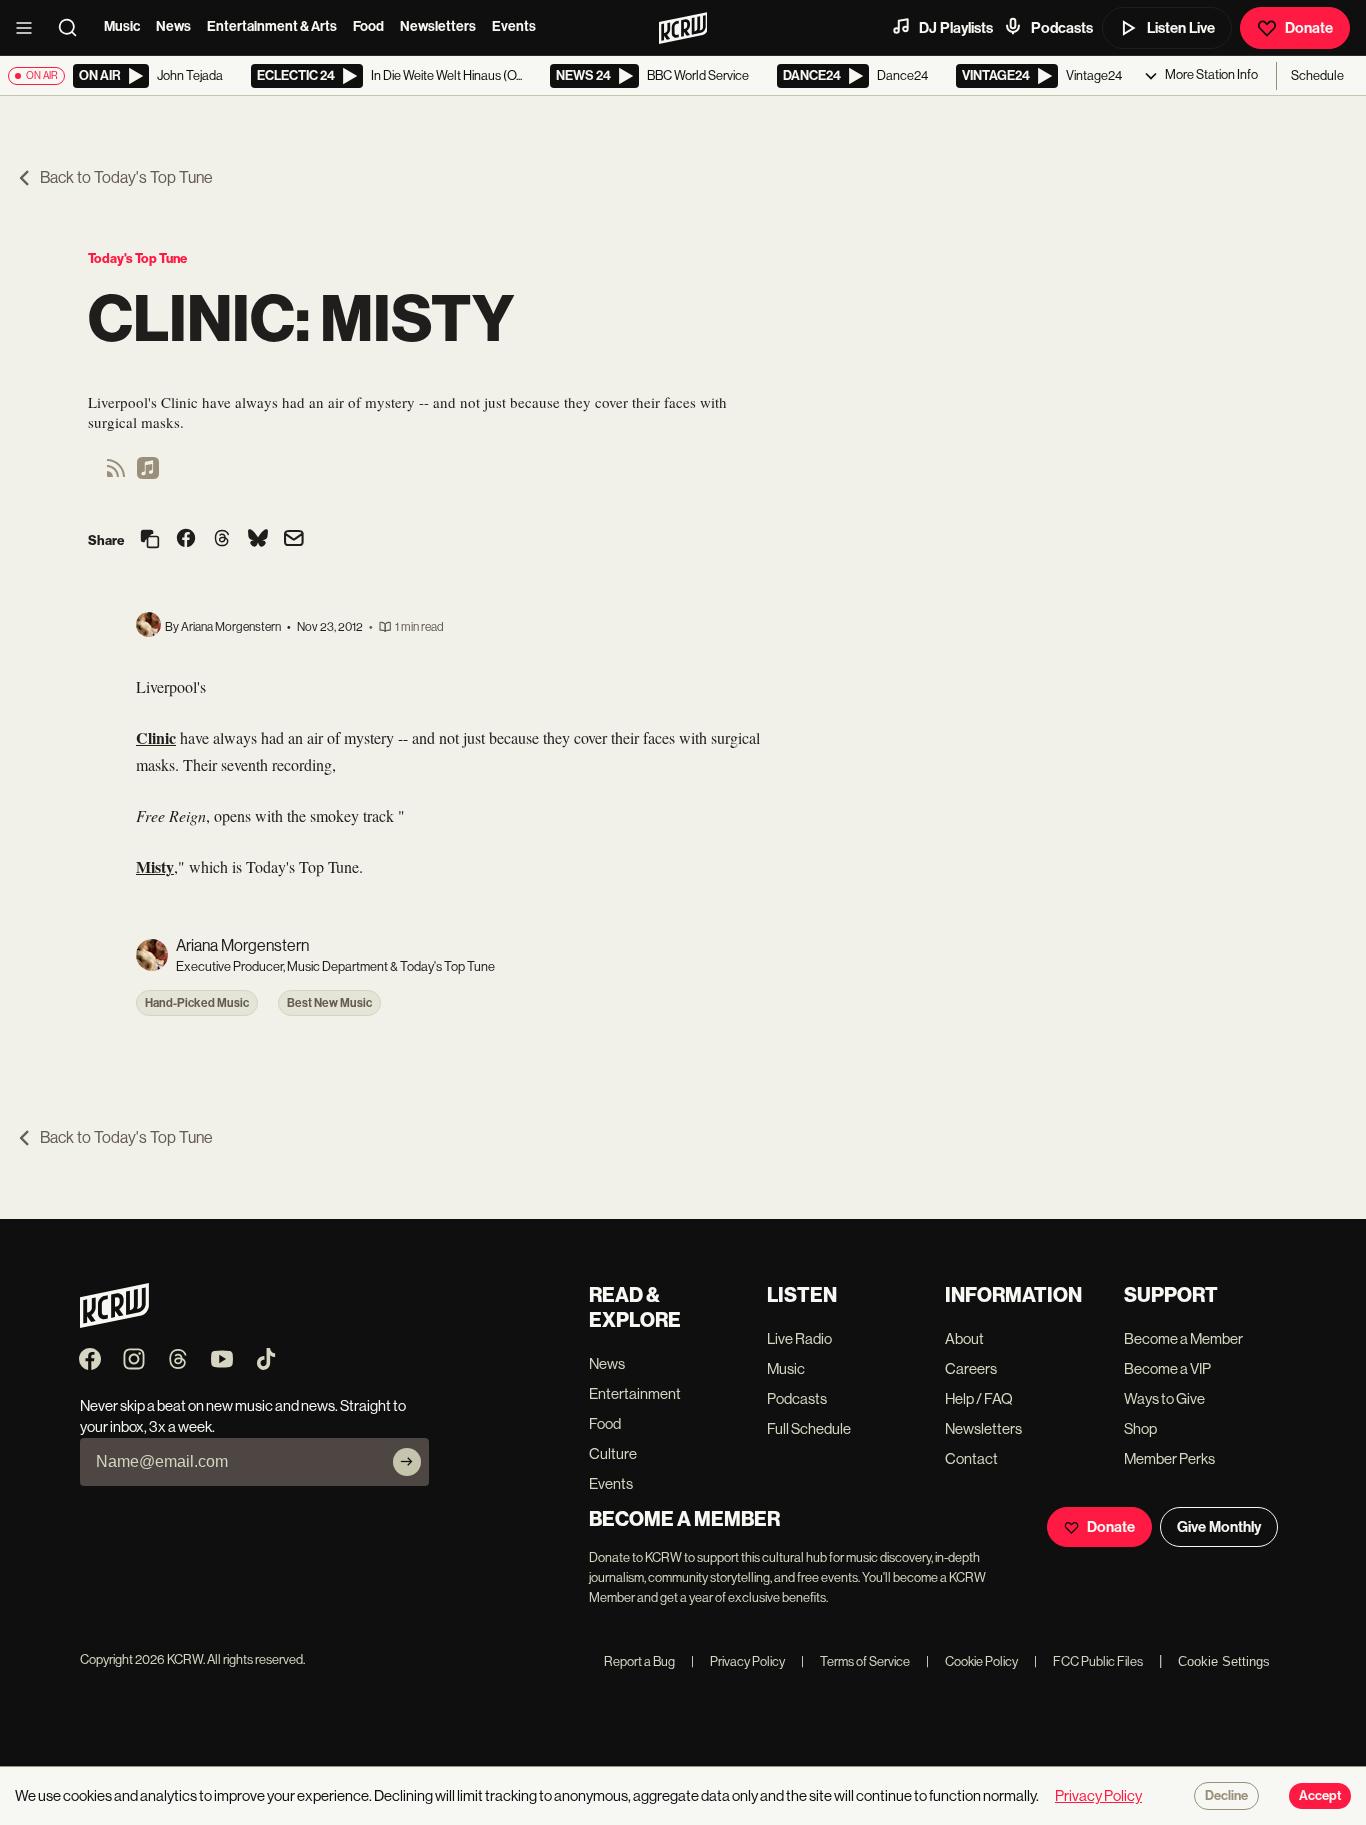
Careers (971, 1368)
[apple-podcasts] (148, 474)
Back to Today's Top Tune (126, 177)
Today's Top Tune (137, 258)
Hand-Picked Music (197, 1003)
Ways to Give (1164, 1398)
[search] (74, 28)
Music (122, 26)
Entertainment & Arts (272, 26)
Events (514, 26)
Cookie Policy (972, 1661)
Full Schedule (809, 1428)
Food (368, 26)
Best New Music (329, 1003)
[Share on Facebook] (186, 540)
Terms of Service (855, 1661)
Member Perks (1169, 1458)
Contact (971, 1458)
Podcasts (1062, 28)
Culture (613, 1453)
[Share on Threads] (222, 540)
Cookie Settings (1224, 1661)
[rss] (116, 474)
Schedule (1317, 75)
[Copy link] (150, 540)
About (964, 1338)
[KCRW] (114, 1322)
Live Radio (799, 1338)
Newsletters (438, 26)
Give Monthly (1219, 1527)
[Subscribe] (407, 1462)
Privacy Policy (738, 1661)
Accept (1320, 1796)
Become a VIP (1167, 1368)
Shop (1140, 1428)
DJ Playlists (956, 28)
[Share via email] (294, 540)
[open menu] (30, 28)
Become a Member (1183, 1338)
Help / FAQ (979, 1398)
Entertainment (635, 1393)
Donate (1309, 28)
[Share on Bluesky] (258, 540)
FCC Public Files (1088, 1661)
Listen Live (1181, 28)
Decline (1226, 1796)
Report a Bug (639, 1661)
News (173, 26)
